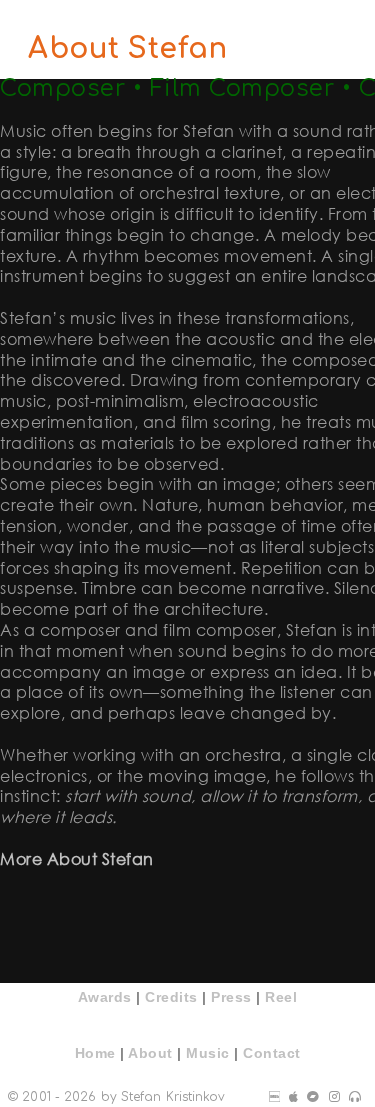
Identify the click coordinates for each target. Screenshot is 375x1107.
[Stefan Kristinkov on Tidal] (355, 1097)
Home (95, 1053)
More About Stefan (77, 858)
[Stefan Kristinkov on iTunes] (293, 1097)
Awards (105, 997)
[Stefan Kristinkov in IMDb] (274, 1097)
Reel (281, 997)
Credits (171, 997)
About (150, 1053)
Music (208, 1053)
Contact (272, 1053)
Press (231, 997)
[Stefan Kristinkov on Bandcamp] (313, 1097)
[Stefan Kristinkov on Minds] (334, 1097)
